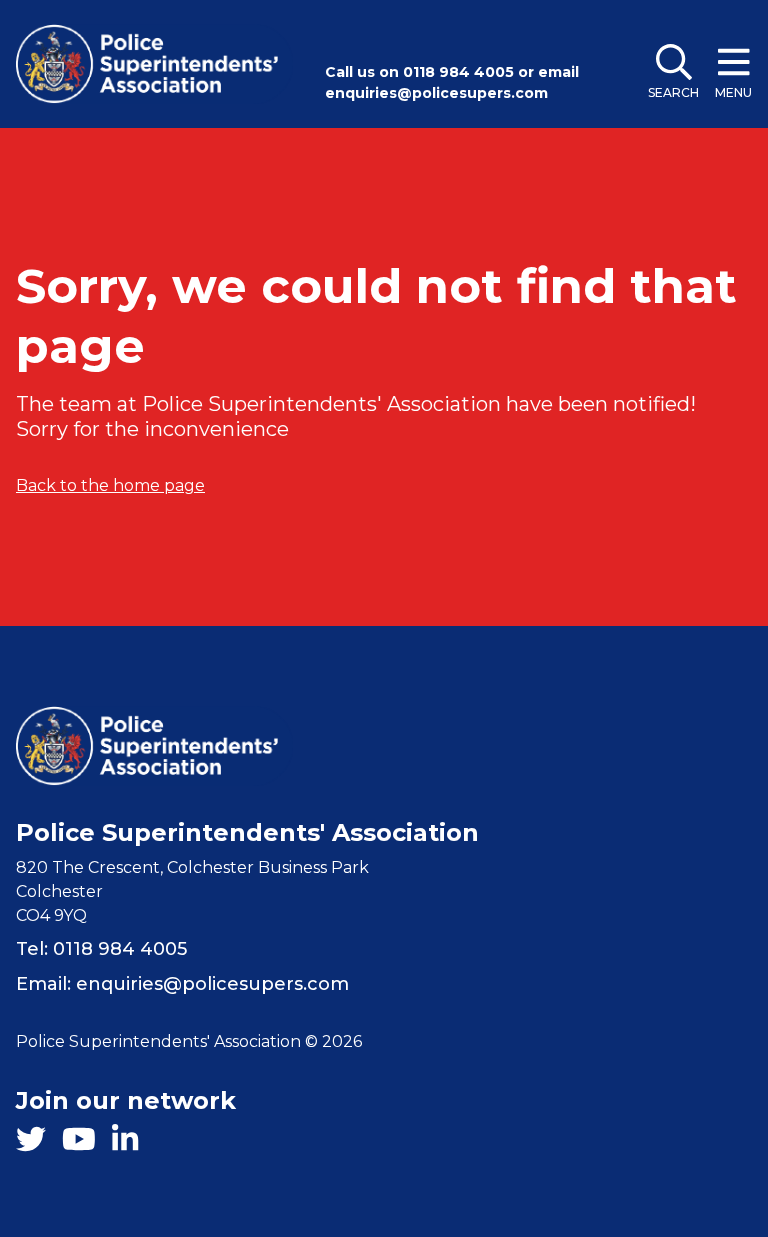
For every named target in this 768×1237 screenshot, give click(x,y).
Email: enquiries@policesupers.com (182, 984)
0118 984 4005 (458, 72)
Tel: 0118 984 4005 (101, 949)
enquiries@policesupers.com (436, 93)
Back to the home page (110, 485)
